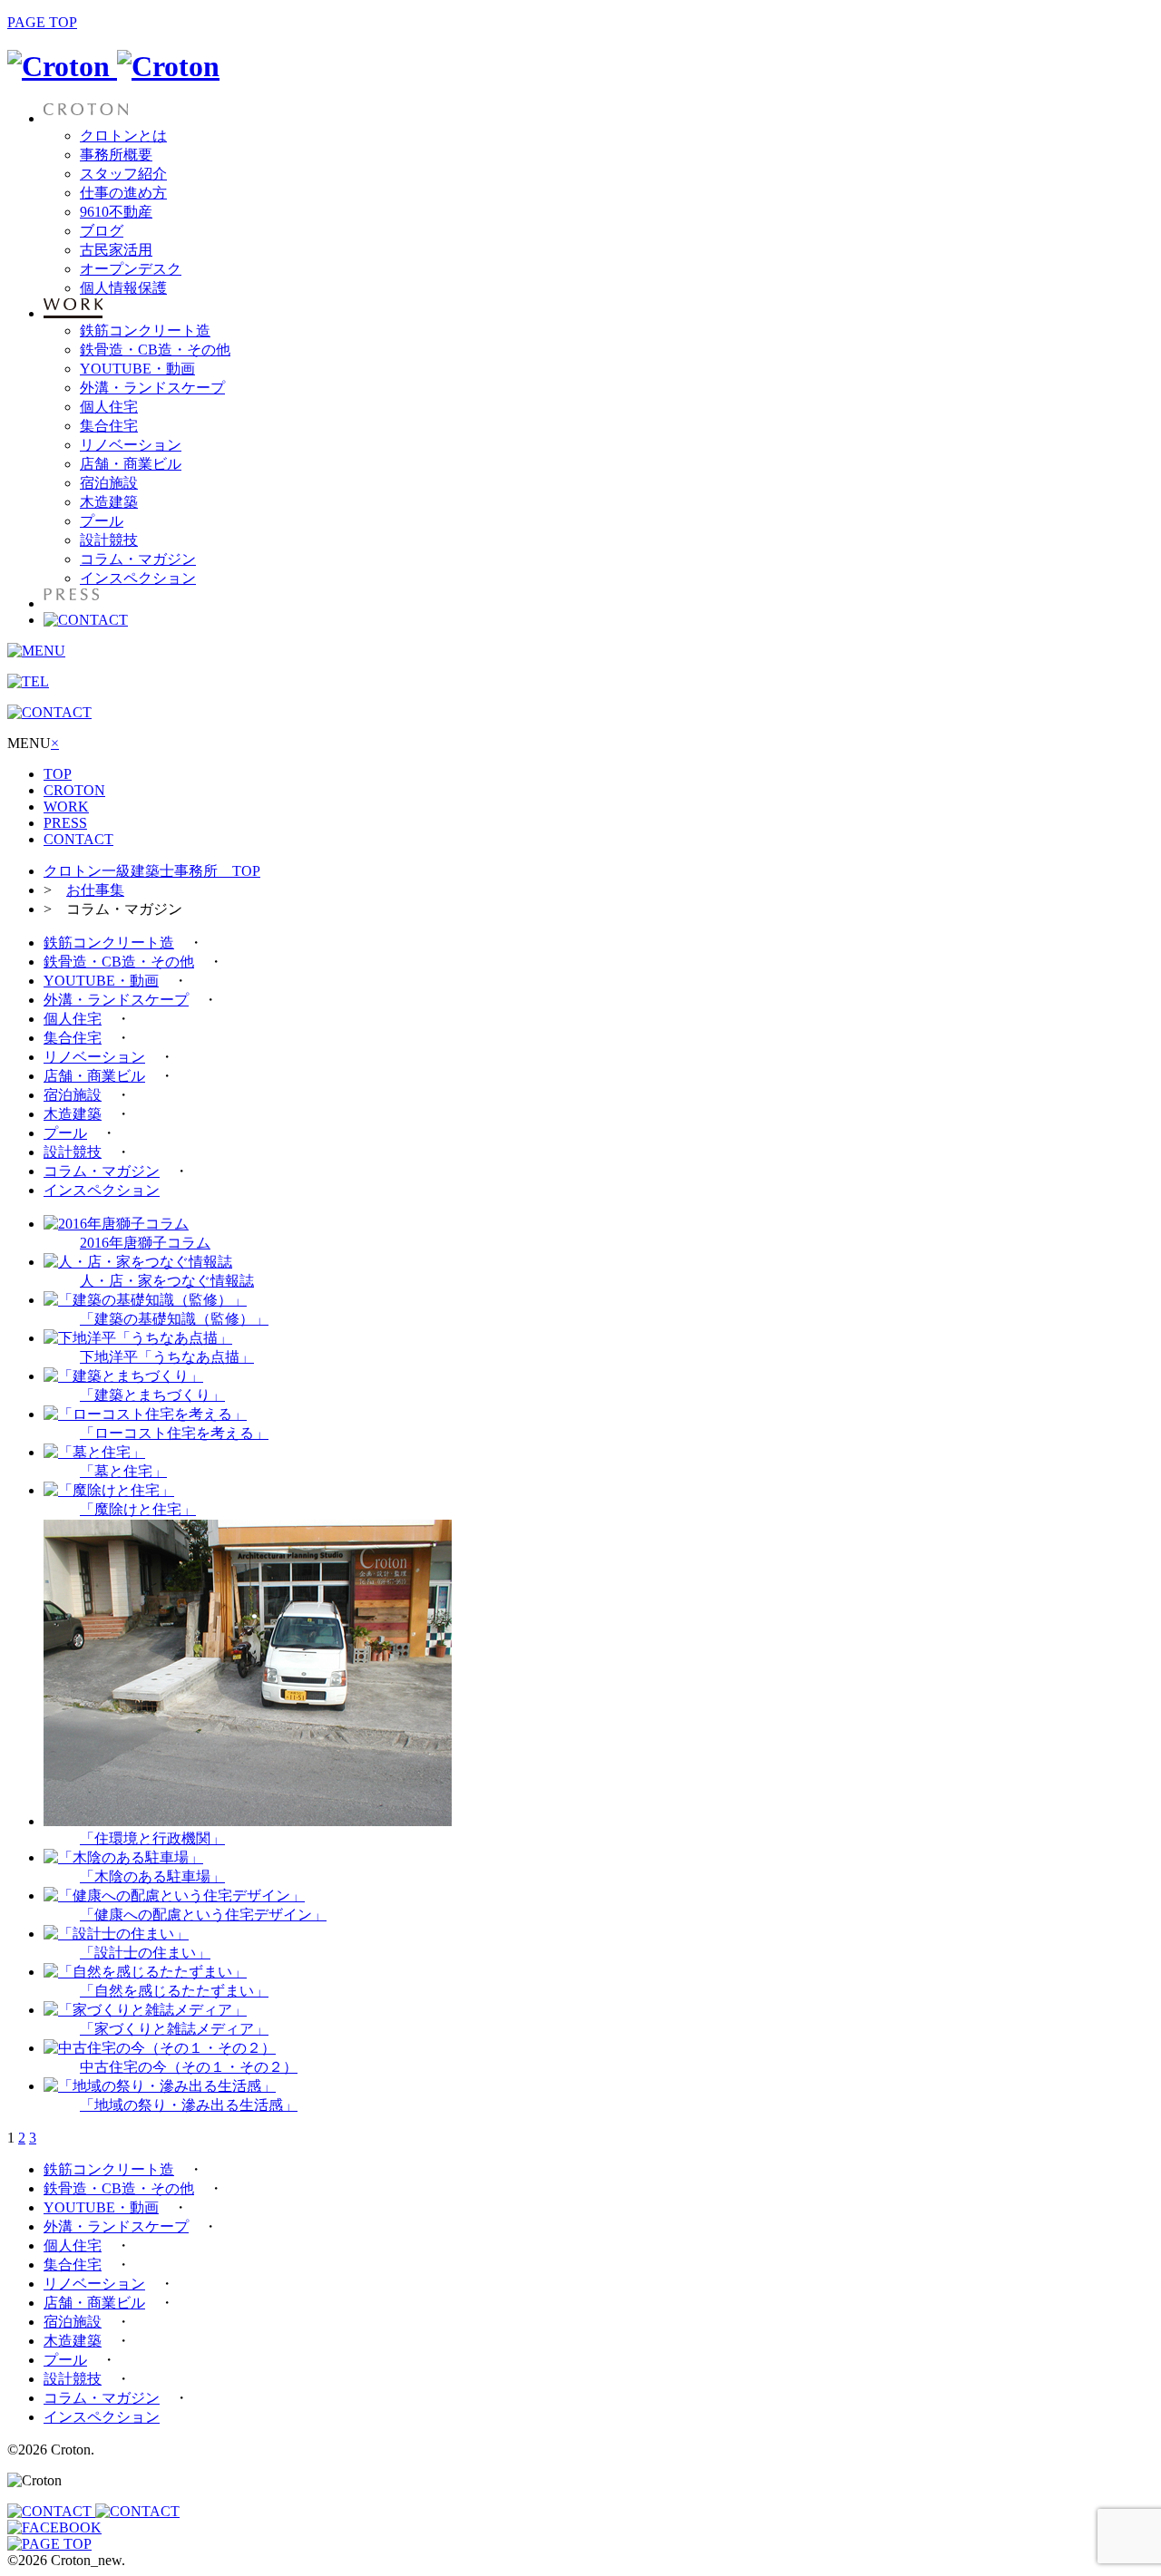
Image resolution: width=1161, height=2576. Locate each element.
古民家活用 (116, 250)
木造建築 (109, 502)
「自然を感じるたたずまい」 (174, 1991)
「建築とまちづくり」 (152, 1395)
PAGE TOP (42, 22)
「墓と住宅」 (123, 1471)
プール (102, 521)
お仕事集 (95, 890)
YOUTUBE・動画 (137, 369)
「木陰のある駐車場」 (152, 1876)
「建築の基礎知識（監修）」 (174, 1319)
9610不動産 (116, 212)
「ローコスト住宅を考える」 (174, 1433)
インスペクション (138, 578)
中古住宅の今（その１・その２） (189, 2067)
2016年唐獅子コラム (145, 1243)
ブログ (102, 231)
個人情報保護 (123, 288)
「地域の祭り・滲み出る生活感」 (189, 2105)
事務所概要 (116, 155)
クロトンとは (123, 136)
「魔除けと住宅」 (138, 1509)
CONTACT (78, 839)
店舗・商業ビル (131, 464)
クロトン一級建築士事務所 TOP (152, 871)
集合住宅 (109, 426)
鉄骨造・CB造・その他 (155, 350)
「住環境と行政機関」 (152, 1838)
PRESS (65, 823)
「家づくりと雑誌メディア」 (174, 2029)
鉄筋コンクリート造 (145, 331)
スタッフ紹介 (123, 174)
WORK (66, 807)
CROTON (74, 790)
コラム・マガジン (138, 559)
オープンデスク (131, 269)
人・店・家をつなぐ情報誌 (167, 1281)
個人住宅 (109, 407)
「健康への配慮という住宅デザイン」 (203, 1915)
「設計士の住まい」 (145, 1953)
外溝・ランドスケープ (152, 388)
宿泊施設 (109, 483)
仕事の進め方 (123, 193)
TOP (58, 774)
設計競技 (109, 540)
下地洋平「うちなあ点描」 (167, 1357)
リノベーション (131, 445)
